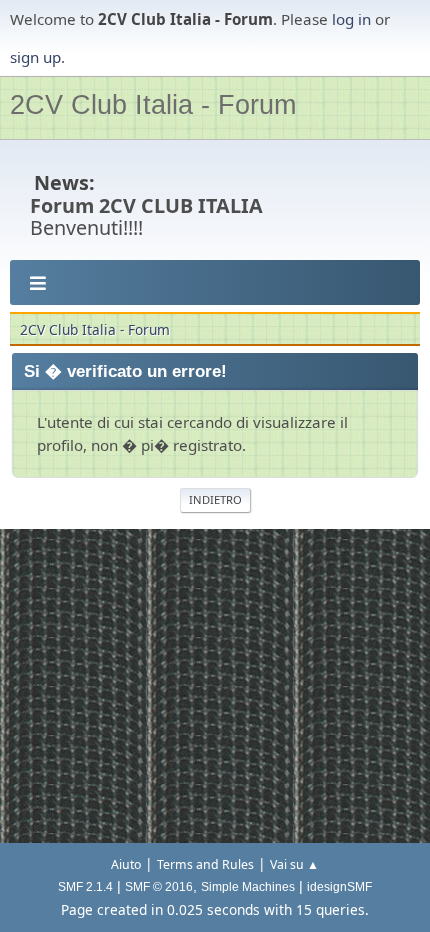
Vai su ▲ (294, 864)
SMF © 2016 (159, 887)
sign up (35, 57)
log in (351, 19)
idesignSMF (339, 887)
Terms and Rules (205, 864)
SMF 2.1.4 (85, 887)
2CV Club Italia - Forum (153, 104)
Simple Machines (248, 887)
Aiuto (126, 864)
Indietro (215, 499)
